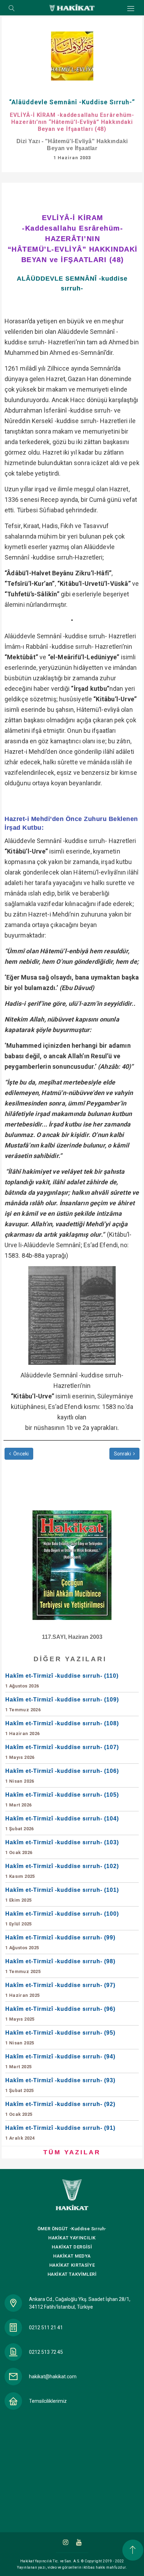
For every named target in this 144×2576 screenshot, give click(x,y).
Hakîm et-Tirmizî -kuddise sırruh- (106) (62, 1776)
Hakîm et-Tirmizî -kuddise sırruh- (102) (62, 1871)
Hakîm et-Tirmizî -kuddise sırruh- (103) (62, 1847)
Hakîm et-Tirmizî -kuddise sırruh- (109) (62, 1704)
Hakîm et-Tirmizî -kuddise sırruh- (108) (62, 1728)
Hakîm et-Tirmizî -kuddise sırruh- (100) (62, 1919)
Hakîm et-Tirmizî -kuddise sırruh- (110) (62, 1681)
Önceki (20, 1454)
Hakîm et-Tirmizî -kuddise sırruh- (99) (60, 1942)
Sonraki (123, 1454)
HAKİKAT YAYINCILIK (72, 2238)
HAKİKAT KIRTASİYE (72, 2265)
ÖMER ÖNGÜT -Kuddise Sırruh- (72, 2229)
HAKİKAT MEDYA (72, 2256)
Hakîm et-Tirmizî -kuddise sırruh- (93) (60, 2085)
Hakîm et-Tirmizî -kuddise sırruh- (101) (62, 1895)
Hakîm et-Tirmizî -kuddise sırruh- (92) (60, 2109)
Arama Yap (12, 9)
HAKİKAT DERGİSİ (72, 2247)
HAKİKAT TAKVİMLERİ (72, 2274)
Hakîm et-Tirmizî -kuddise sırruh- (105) (62, 1800)
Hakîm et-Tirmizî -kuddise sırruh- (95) (60, 2038)
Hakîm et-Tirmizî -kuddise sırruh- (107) (62, 1752)
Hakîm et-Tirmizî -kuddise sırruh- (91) (60, 2133)
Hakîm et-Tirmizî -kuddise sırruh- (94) (60, 2061)
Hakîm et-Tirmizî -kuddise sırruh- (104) (62, 1823)
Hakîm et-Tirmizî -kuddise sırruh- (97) (60, 1990)
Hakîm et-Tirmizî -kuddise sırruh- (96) (60, 2014)
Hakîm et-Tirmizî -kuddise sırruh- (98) (60, 1966)
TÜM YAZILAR (72, 2152)
